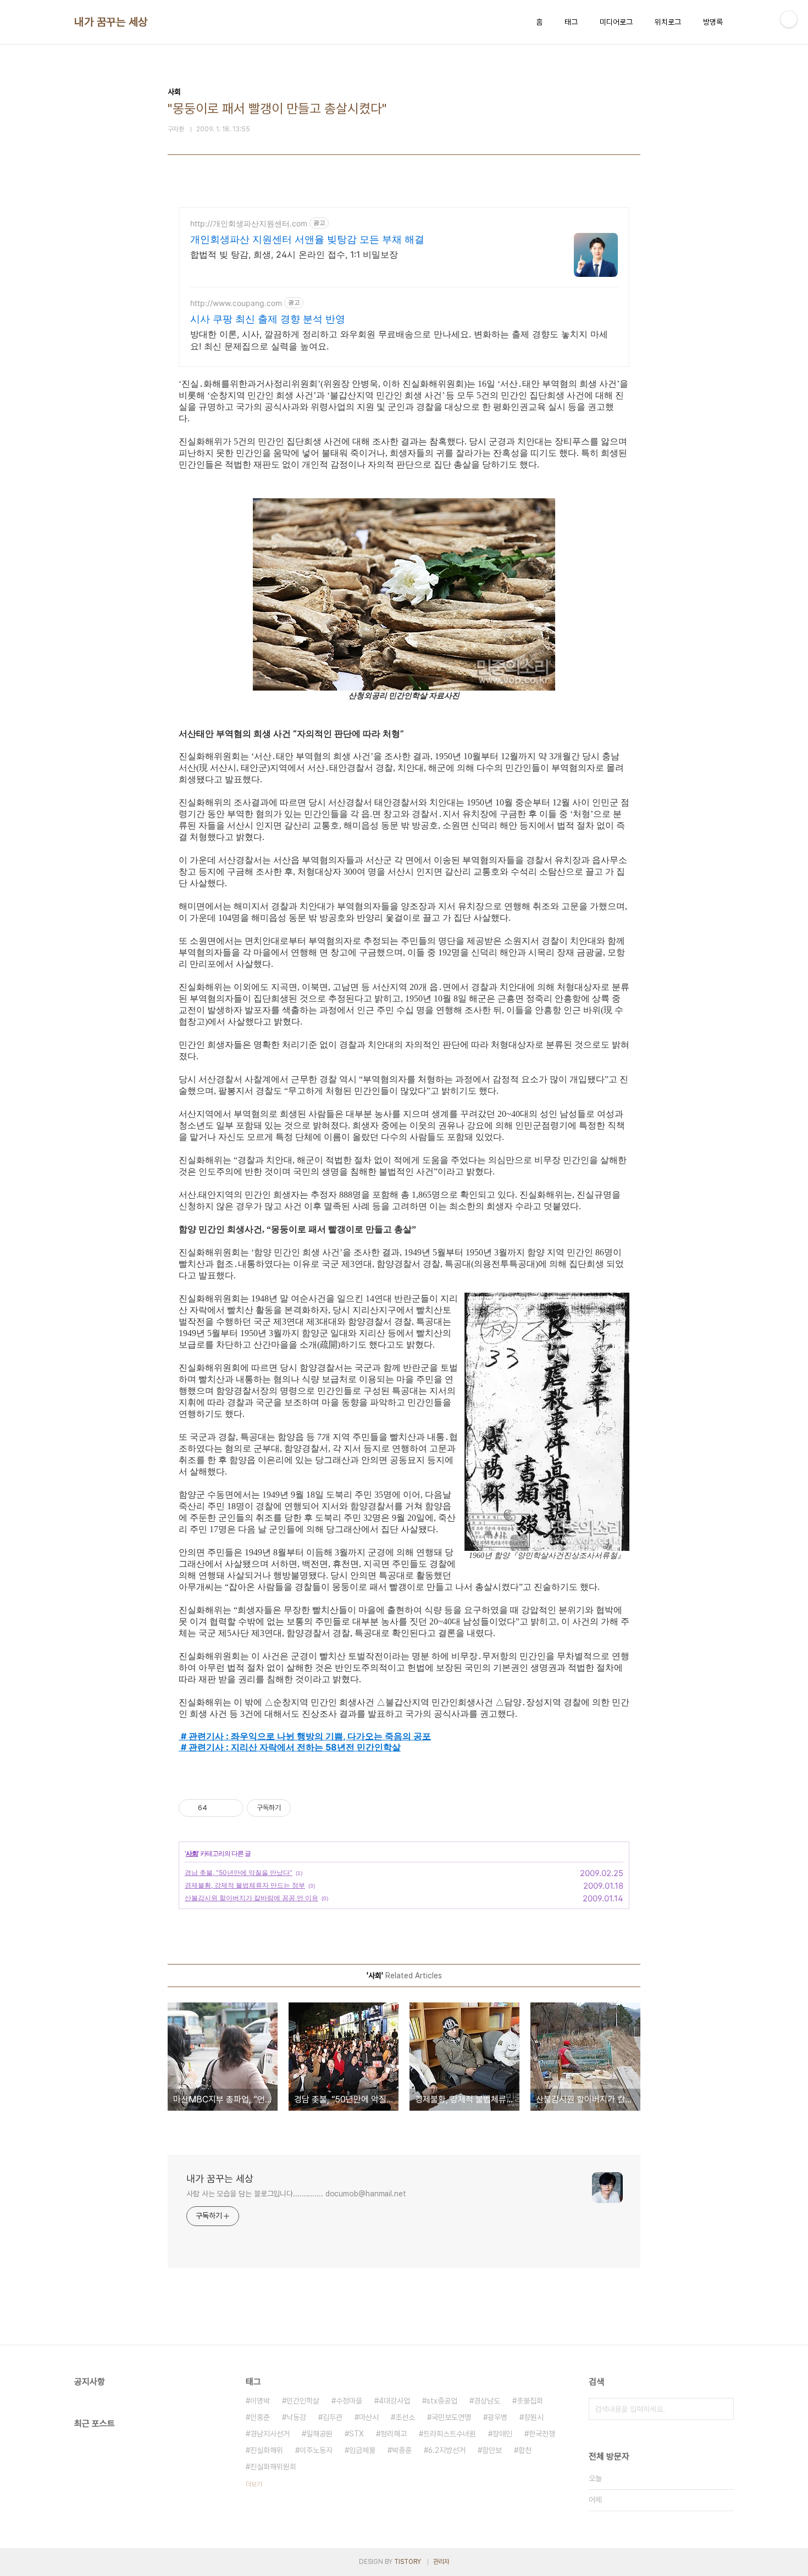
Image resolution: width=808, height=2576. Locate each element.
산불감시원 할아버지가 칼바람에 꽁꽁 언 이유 (251, 1898)
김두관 (333, 2417)
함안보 (492, 2450)
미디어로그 (616, 22)
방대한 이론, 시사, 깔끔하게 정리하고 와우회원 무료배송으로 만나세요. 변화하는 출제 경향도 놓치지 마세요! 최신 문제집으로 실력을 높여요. (399, 340)
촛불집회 (530, 2401)
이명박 (260, 2401)
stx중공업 (442, 2401)
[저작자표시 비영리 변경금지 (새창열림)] (306, 1808)
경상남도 (487, 2401)
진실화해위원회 (273, 2467)
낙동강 (296, 2417)
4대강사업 (394, 2401)
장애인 (502, 2434)
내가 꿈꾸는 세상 (111, 22)
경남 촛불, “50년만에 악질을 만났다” (239, 1873)
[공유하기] (217, 1808)
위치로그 (668, 22)
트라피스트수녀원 (450, 2434)
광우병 (497, 2417)
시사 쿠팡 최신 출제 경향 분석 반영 (268, 319)
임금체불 (362, 2450)
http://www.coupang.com (236, 303)
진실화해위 (267, 2450)
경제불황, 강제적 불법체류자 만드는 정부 (245, 1885)
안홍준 (260, 2417)
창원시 (534, 2417)
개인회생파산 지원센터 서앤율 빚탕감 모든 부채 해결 (307, 239)
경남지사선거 (270, 2434)
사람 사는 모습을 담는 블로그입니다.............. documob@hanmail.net (296, 2194)
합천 (525, 2450)
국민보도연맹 (451, 2417)
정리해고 (394, 2434)
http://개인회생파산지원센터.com (249, 223)
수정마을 (349, 2401)
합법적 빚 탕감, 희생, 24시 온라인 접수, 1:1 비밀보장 (294, 254)
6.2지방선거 (447, 2450)
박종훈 (402, 2450)
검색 (723, 2409)
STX (356, 2434)
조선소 (405, 2417)
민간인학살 (303, 2401)
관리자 (441, 2562)
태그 (571, 22)
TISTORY (408, 2562)
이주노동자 (316, 2450)
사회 (192, 1853)
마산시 (369, 2417)
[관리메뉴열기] (789, 19)
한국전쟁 (542, 2434)
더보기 (254, 2484)
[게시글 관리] (231, 1808)
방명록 (713, 22)
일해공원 (319, 2434)
